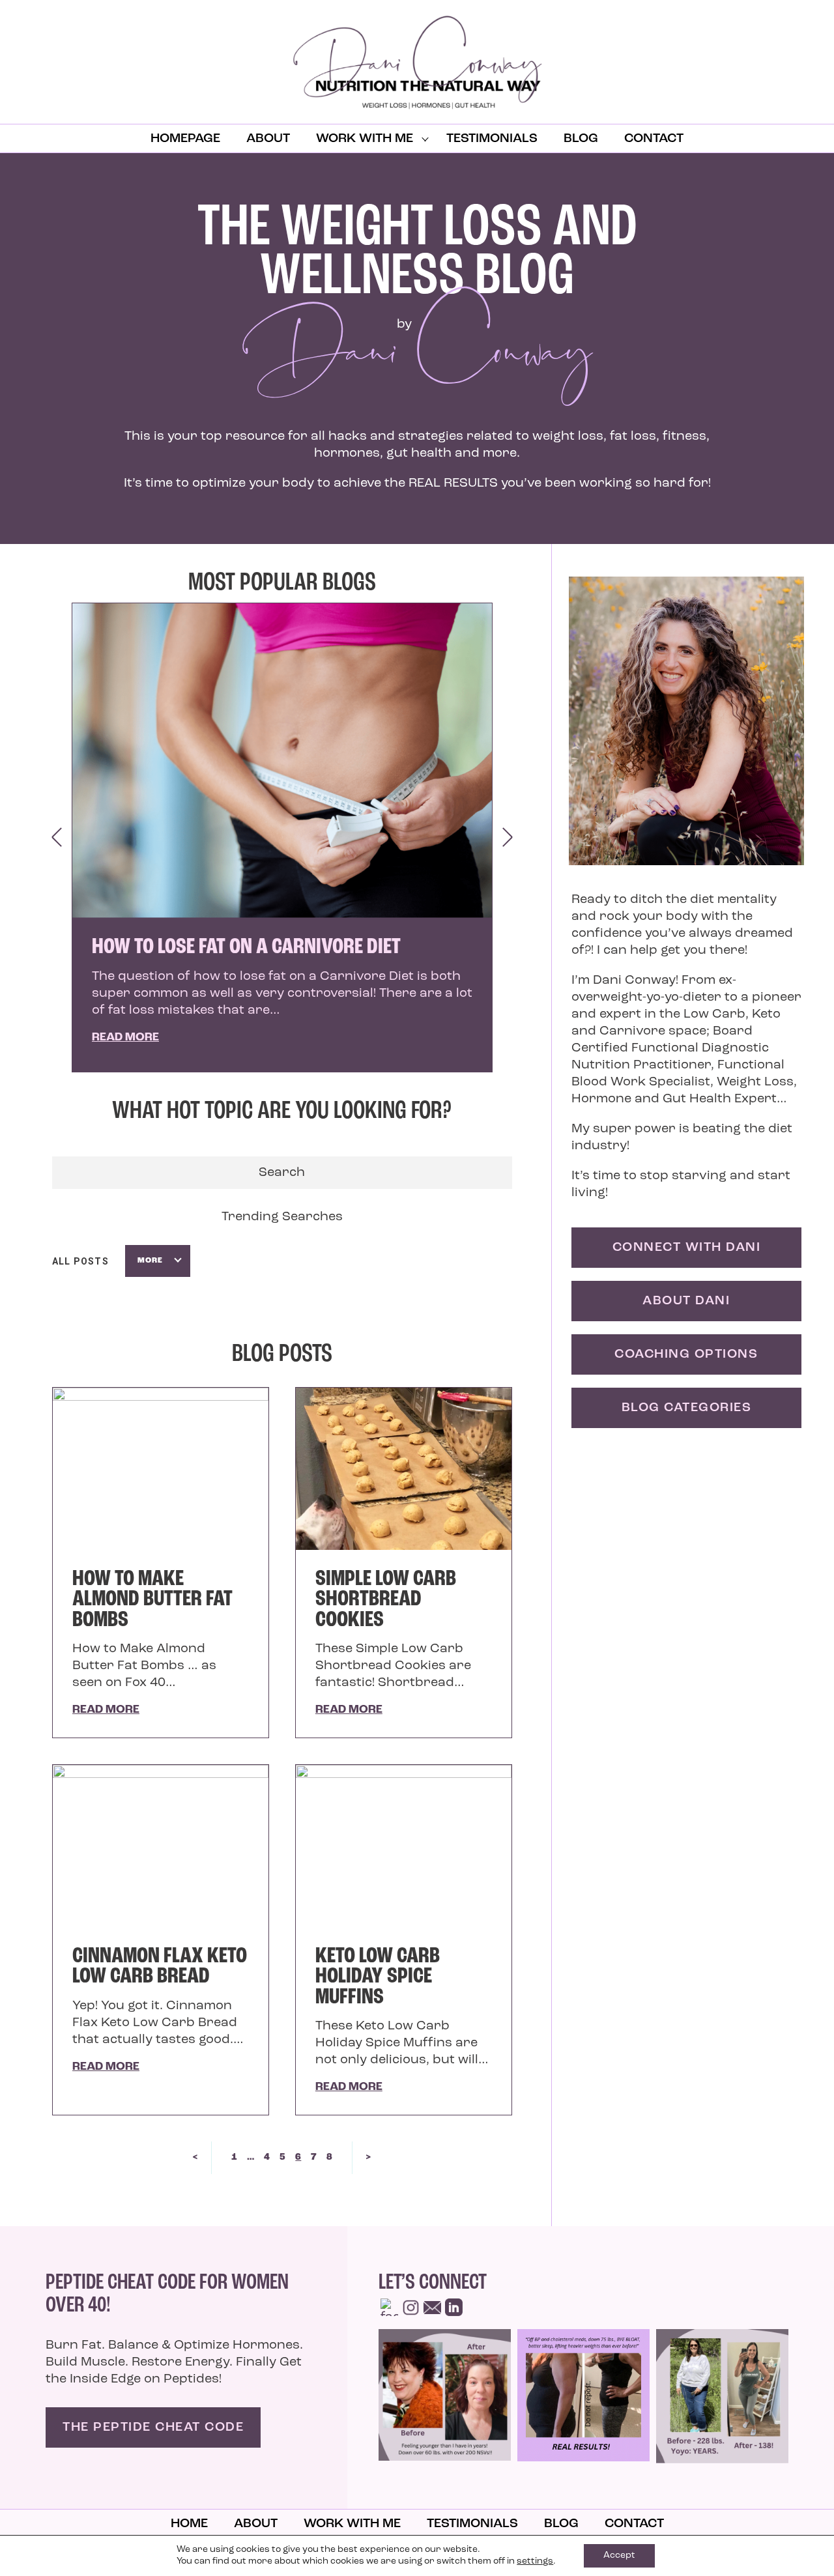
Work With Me (365, 139)
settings (535, 2561)
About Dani (686, 1301)
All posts (80, 1261)
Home (189, 2524)
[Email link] (432, 2307)
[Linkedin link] (454, 2307)
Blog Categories (687, 1408)
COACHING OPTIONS (686, 1354)
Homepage (185, 139)
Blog (581, 139)
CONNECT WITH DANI (687, 1248)
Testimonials (492, 139)
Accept (619, 2555)
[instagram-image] (445, 2395)
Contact (654, 139)
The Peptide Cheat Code (153, 2427)
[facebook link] (389, 2307)
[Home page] (417, 62)
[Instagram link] (411, 2307)
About (268, 139)
